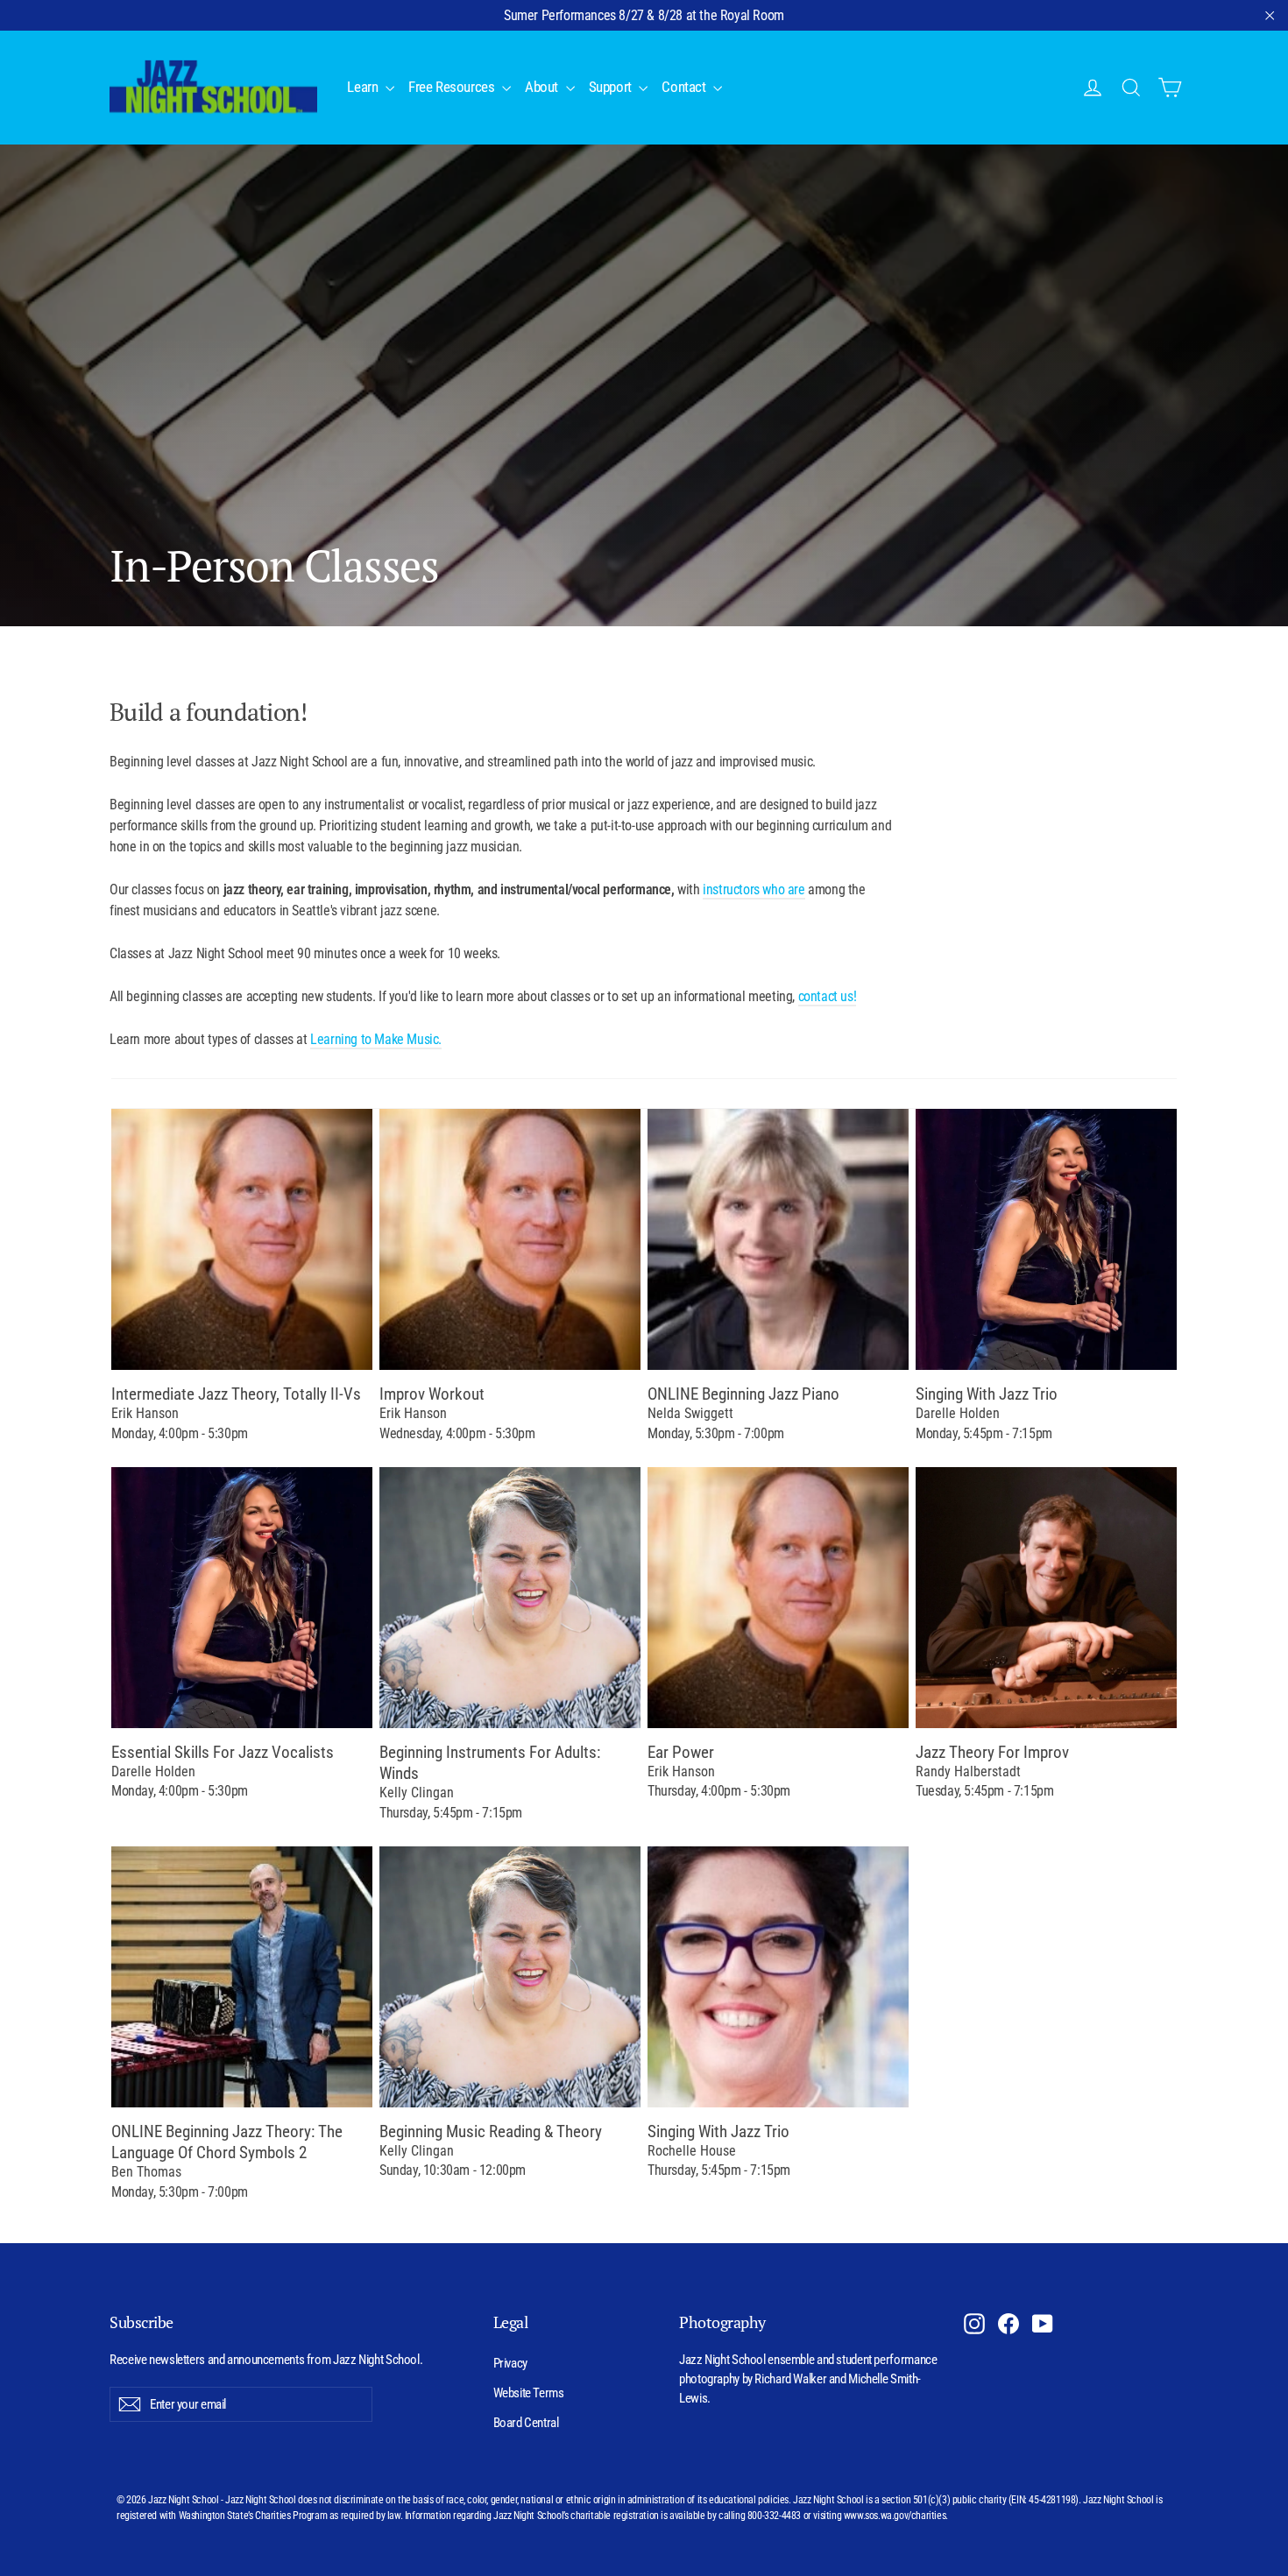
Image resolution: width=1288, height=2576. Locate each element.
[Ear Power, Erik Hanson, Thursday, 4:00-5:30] (778, 1598)
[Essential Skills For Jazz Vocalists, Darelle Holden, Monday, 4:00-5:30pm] (242, 1598)
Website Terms (529, 2393)
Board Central (526, 2423)
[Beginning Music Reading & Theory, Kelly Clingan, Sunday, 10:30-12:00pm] (510, 1977)
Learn (364, 87)
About (543, 87)
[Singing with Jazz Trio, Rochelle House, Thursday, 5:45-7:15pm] (778, 1977)
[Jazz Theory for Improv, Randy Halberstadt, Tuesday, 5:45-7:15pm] (1046, 1598)
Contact (685, 87)
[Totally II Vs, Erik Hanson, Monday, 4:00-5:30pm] (242, 1239)
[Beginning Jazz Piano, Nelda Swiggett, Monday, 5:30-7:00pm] (778, 1239)
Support (612, 87)
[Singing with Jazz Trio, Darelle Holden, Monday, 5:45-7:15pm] (1046, 1239)
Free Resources (453, 87)
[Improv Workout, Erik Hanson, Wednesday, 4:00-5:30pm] (510, 1239)
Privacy (510, 2363)
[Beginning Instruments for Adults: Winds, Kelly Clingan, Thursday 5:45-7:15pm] (510, 1598)
